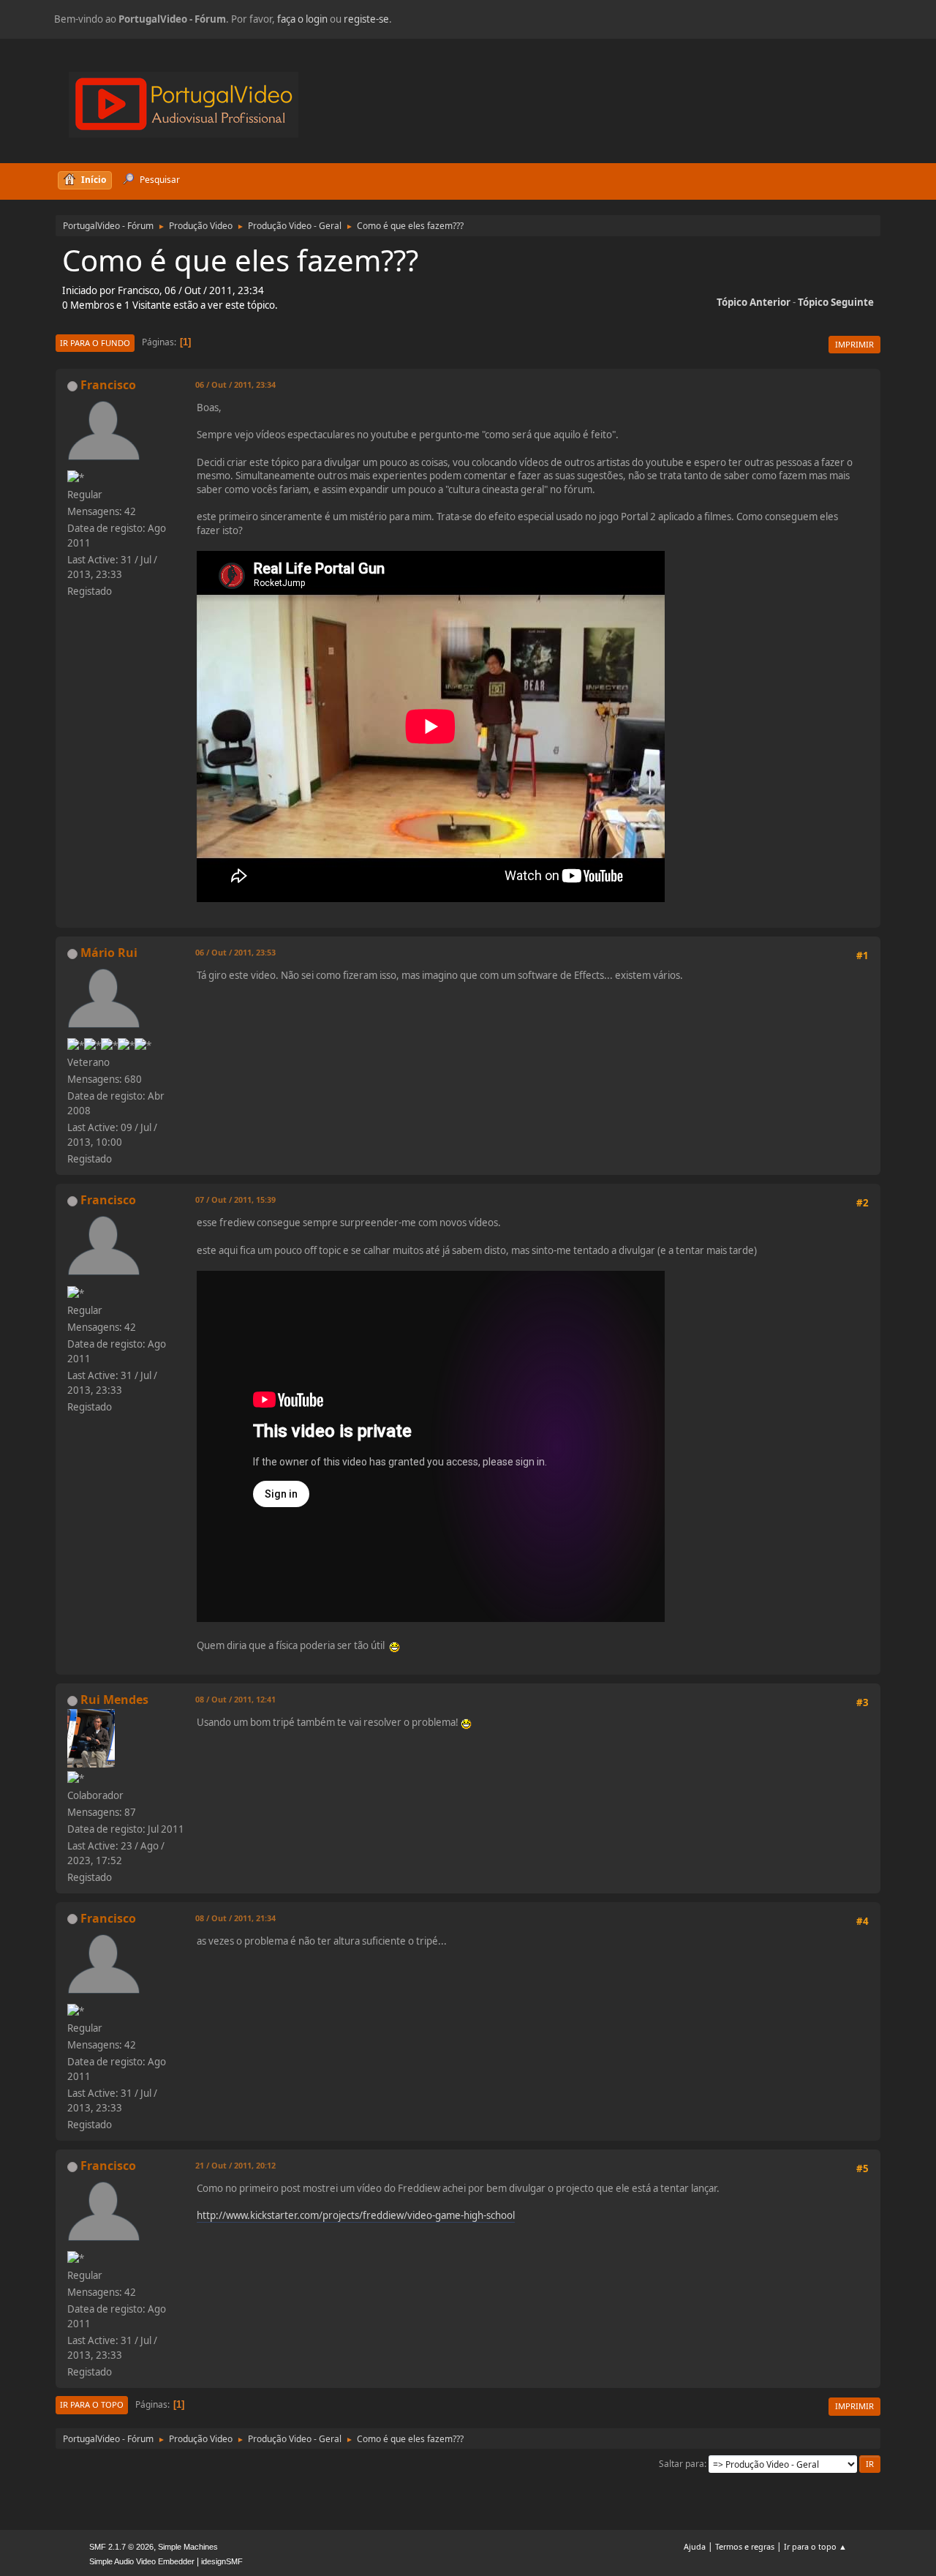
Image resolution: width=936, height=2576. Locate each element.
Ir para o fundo (95, 343)
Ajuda (695, 2546)
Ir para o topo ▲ (815, 2546)
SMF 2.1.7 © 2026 (121, 2547)
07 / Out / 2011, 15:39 (235, 1199)
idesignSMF (222, 2561)
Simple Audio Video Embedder (142, 2561)
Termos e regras (745, 2546)
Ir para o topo (92, 2404)
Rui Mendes (114, 1700)
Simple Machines (188, 2547)
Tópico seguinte (836, 302)
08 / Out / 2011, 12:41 (235, 1699)
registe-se (366, 19)
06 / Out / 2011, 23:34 (235, 384)
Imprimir (854, 344)
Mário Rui (109, 953)
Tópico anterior (754, 302)
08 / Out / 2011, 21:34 (235, 1918)
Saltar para (682, 2464)
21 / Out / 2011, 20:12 (235, 2165)
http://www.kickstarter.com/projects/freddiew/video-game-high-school (356, 2215)
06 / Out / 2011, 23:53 (235, 952)
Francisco (108, 385)
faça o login (302, 19)
